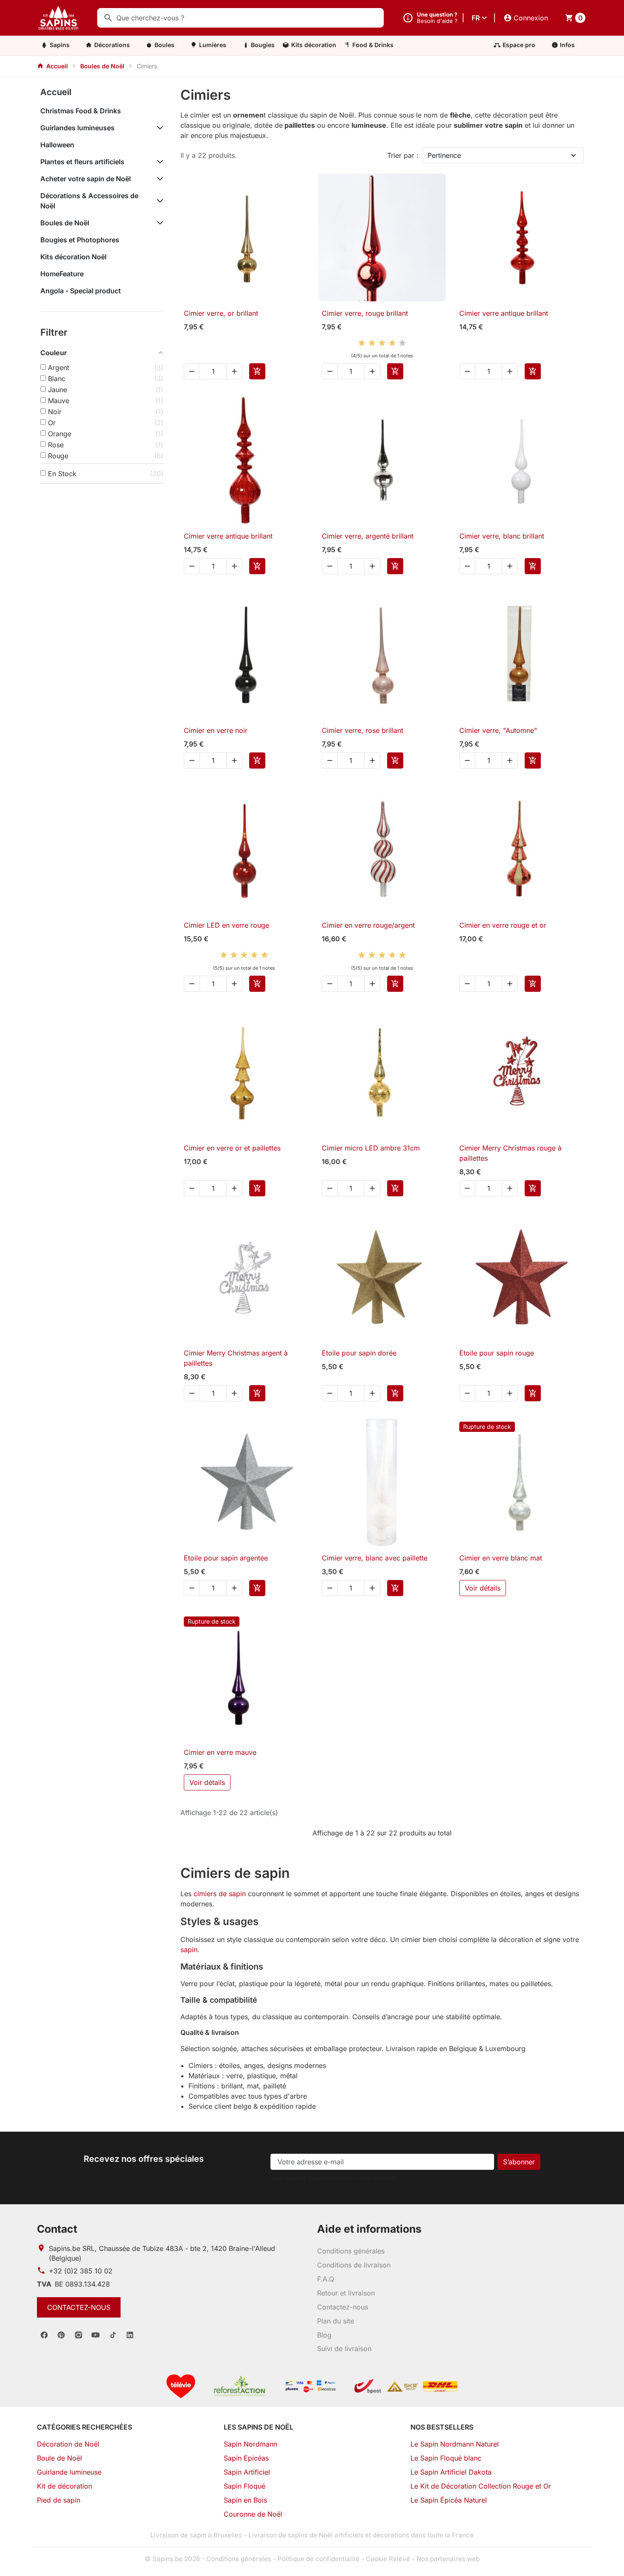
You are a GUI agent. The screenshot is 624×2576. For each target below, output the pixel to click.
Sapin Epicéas (246, 2458)
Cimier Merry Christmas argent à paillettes (236, 1358)
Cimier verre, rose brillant (363, 730)
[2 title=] (372, 343)
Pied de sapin (59, 2500)
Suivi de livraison (344, 2349)
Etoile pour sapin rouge (497, 1353)
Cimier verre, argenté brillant (368, 536)
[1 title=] (362, 343)
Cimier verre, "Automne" (498, 730)
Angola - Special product (81, 291)
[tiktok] (113, 2335)
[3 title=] (382, 343)
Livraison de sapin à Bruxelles (196, 2535)
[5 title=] (402, 343)
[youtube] (96, 2335)
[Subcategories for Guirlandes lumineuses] (158, 128)
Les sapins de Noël (259, 2427)
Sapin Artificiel (247, 2472)
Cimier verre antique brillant (504, 313)
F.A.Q (326, 2279)
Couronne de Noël (253, 2514)
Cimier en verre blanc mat (501, 1558)
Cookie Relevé (388, 2559)
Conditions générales (351, 2251)
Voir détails (483, 1588)
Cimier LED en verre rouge (226, 925)
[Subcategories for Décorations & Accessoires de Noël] (158, 201)
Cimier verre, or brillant (221, 313)
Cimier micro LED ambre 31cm (371, 1148)
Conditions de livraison (354, 2265)
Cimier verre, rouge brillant (365, 313)
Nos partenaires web (448, 2559)
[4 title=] (392, 343)
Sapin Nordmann (250, 2444)
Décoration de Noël (68, 2444)
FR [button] (476, 18)
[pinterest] (61, 2335)
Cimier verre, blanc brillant (502, 536)
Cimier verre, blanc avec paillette (375, 1558)
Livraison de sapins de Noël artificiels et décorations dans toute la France (361, 2535)
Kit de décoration (65, 2486)
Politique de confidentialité (319, 2559)
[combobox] (240, 18)
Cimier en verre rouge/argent (368, 925)
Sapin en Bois (245, 2500)
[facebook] (44, 2335)
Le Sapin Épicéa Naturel (449, 2500)
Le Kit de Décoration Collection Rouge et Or (481, 2486)
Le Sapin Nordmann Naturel (455, 2444)
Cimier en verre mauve (220, 1752)
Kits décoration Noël (73, 257)
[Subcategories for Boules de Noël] (158, 223)
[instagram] (79, 2335)
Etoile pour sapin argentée (226, 1558)
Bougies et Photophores (80, 240)
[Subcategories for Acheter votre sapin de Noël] (158, 179)
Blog (324, 2335)
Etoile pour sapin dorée (359, 1353)
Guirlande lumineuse (69, 2472)
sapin (189, 1950)
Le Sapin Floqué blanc (446, 2458)
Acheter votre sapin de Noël (86, 179)
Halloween (57, 145)
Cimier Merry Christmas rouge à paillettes (510, 1153)
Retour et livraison (346, 2293)
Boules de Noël (65, 223)
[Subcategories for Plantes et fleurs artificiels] (158, 162)
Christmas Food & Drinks (81, 111)
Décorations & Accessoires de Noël (89, 201)
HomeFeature (62, 274)
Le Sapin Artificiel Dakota (451, 2472)
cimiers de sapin (220, 1894)
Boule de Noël (59, 2458)
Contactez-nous (79, 2307)
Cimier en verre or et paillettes (232, 1148)
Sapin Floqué (245, 2486)
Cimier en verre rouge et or (503, 925)
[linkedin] (130, 2335)
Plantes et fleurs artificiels (82, 162)
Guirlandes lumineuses (77, 128)
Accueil (56, 92)
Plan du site (336, 2321)
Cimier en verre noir (216, 730)
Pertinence (444, 155)
